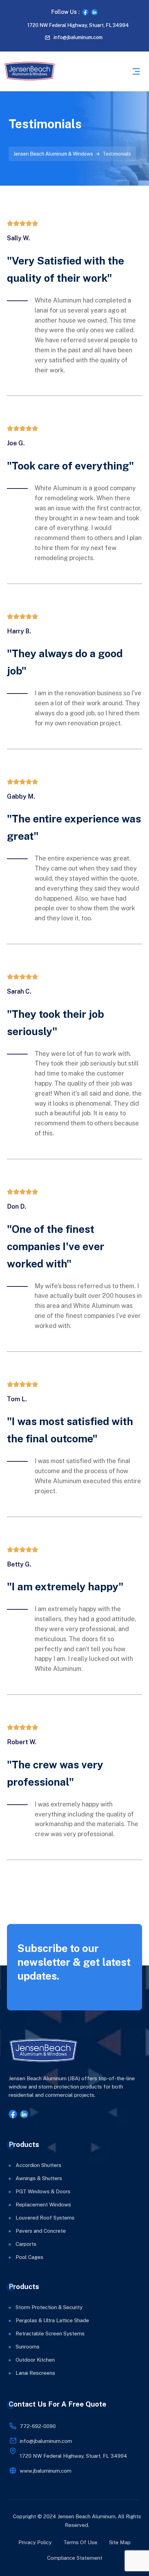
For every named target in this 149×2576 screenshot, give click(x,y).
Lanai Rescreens (35, 2373)
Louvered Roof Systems (45, 2218)
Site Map (120, 2542)
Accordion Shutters (38, 2165)
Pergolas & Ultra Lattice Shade (52, 2320)
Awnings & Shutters (39, 2178)
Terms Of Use (80, 2542)
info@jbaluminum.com (78, 37)
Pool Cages (29, 2257)
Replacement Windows (43, 2205)
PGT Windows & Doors (43, 2191)
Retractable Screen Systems (50, 2333)
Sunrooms (28, 2347)
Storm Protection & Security (49, 2307)
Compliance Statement (75, 2558)
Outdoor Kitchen (35, 2360)
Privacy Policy (35, 2542)
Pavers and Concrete (41, 2231)
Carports (26, 2244)
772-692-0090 (38, 2426)
